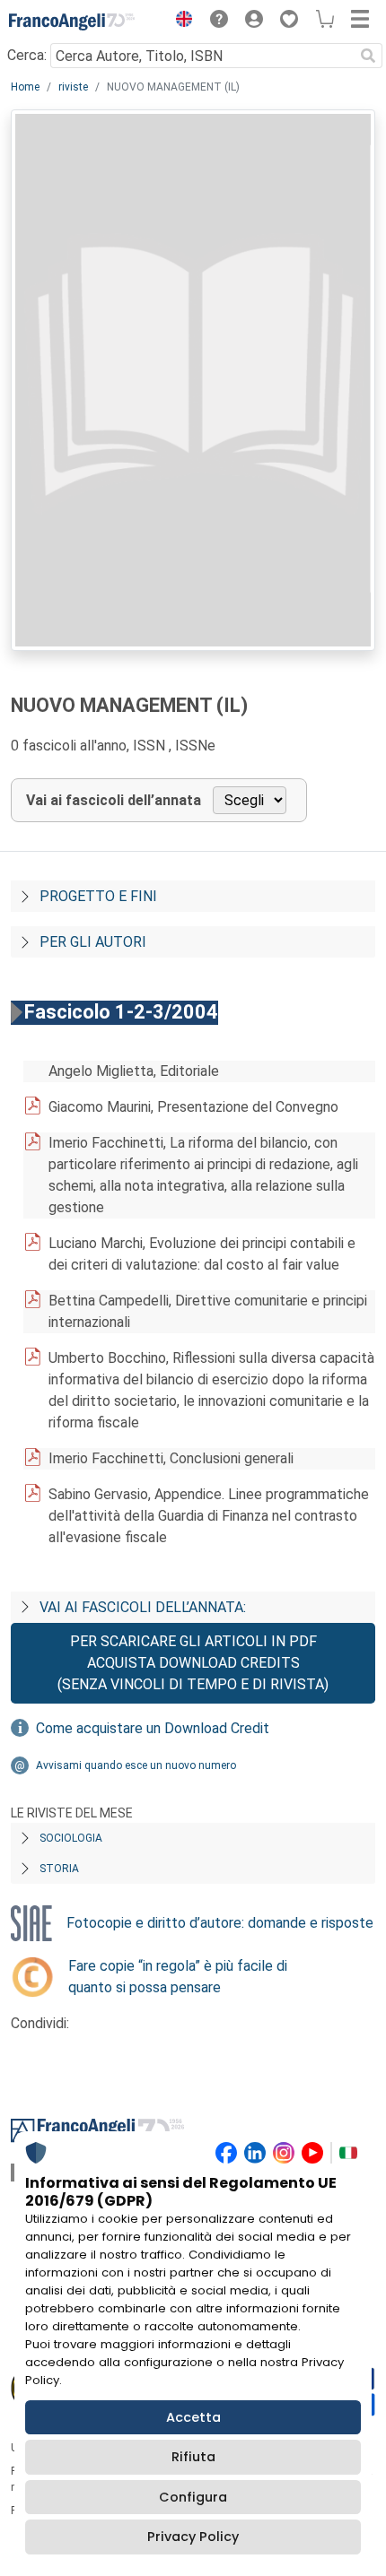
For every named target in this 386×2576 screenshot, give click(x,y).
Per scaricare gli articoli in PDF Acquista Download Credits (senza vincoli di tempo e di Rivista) (193, 1663)
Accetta (193, 2417)
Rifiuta (193, 2457)
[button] (180, 22)
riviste (73, 87)
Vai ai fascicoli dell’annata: (143, 1607)
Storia (59, 1869)
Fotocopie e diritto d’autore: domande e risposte (220, 1923)
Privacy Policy (193, 2537)
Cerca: (27, 55)
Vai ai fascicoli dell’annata (114, 800)
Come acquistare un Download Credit (153, 1728)
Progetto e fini (98, 896)
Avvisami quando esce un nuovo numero (136, 1765)
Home (25, 87)
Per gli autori (93, 942)
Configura (193, 2497)
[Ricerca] (368, 56)
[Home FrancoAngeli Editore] (72, 22)
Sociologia (71, 1838)
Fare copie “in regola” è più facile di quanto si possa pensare (178, 1977)
